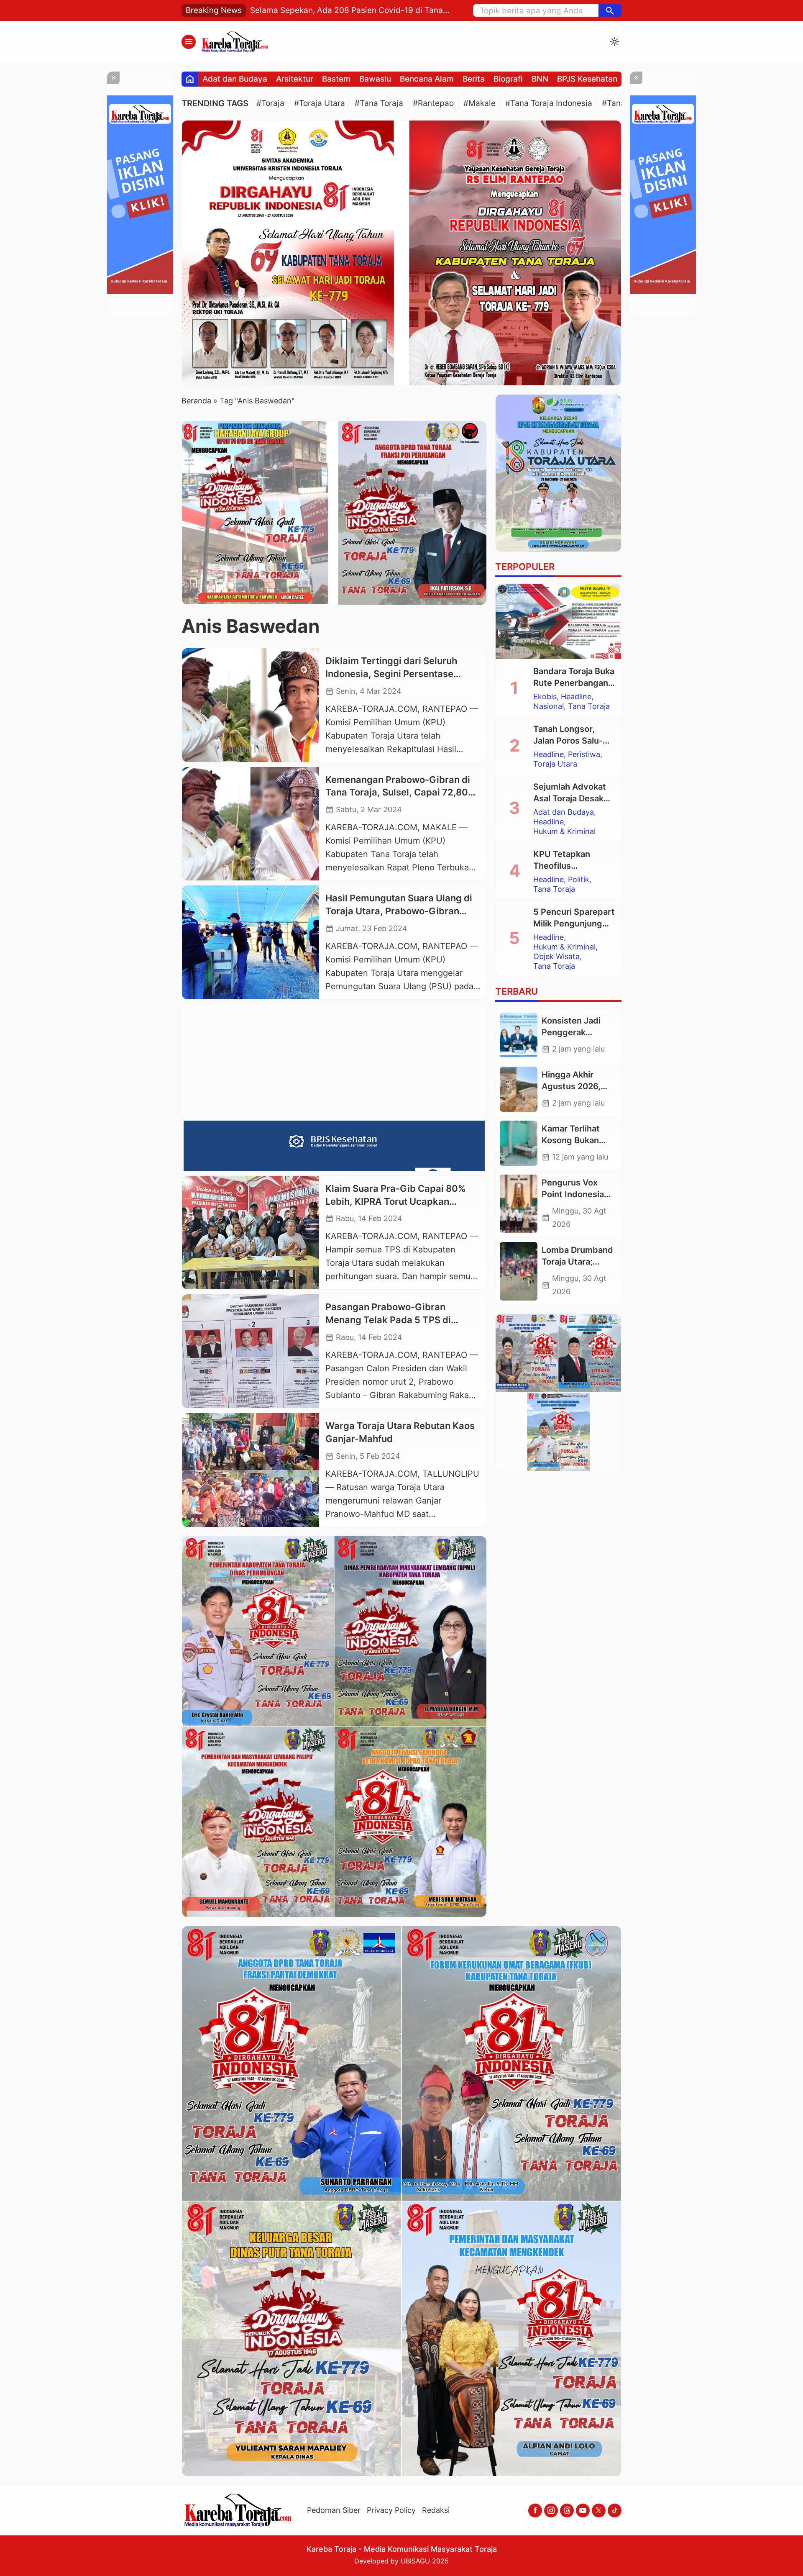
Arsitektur (295, 79)
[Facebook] (535, 2511)
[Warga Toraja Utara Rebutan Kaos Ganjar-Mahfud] (251, 1470)
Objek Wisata (556, 957)
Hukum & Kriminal (564, 831)
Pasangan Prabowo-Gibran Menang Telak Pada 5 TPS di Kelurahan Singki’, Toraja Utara (393, 1320)
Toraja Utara (555, 764)
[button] (610, 10)
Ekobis (545, 697)
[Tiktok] (615, 2511)
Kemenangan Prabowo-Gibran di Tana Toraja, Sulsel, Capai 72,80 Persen (398, 793)
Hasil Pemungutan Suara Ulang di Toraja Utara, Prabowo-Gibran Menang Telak (399, 911)
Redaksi (436, 2510)
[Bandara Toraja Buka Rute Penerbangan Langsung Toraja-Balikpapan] (558, 621)
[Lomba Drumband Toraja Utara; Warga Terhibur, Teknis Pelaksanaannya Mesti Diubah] (519, 1271)
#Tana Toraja (379, 103)
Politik (579, 880)
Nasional (549, 706)
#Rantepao (433, 103)
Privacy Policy (391, 2510)
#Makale (479, 103)
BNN (540, 79)
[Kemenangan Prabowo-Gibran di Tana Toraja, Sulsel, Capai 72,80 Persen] (251, 824)
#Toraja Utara (320, 103)
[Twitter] (599, 2511)
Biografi (508, 79)
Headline (576, 697)
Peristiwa (584, 754)
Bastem (336, 79)
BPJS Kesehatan (587, 79)
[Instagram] (551, 2511)
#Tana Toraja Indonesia (549, 103)
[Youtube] (583, 2511)
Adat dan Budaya (235, 79)
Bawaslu (375, 79)
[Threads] (567, 2511)
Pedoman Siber (334, 2510)
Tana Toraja (589, 706)
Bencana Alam (427, 79)
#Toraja (270, 103)
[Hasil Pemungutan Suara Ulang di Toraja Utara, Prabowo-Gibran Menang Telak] (251, 942)
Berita (474, 79)
